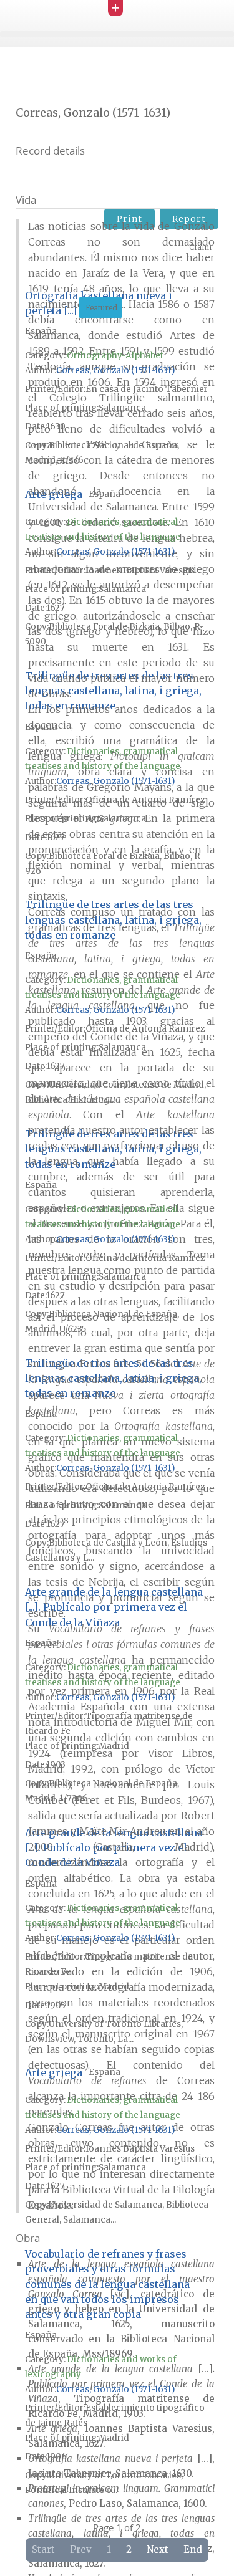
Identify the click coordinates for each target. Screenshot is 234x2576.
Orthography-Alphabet (115, 356)
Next (158, 2550)
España (105, 494)
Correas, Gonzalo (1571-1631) (115, 371)
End (193, 2550)
